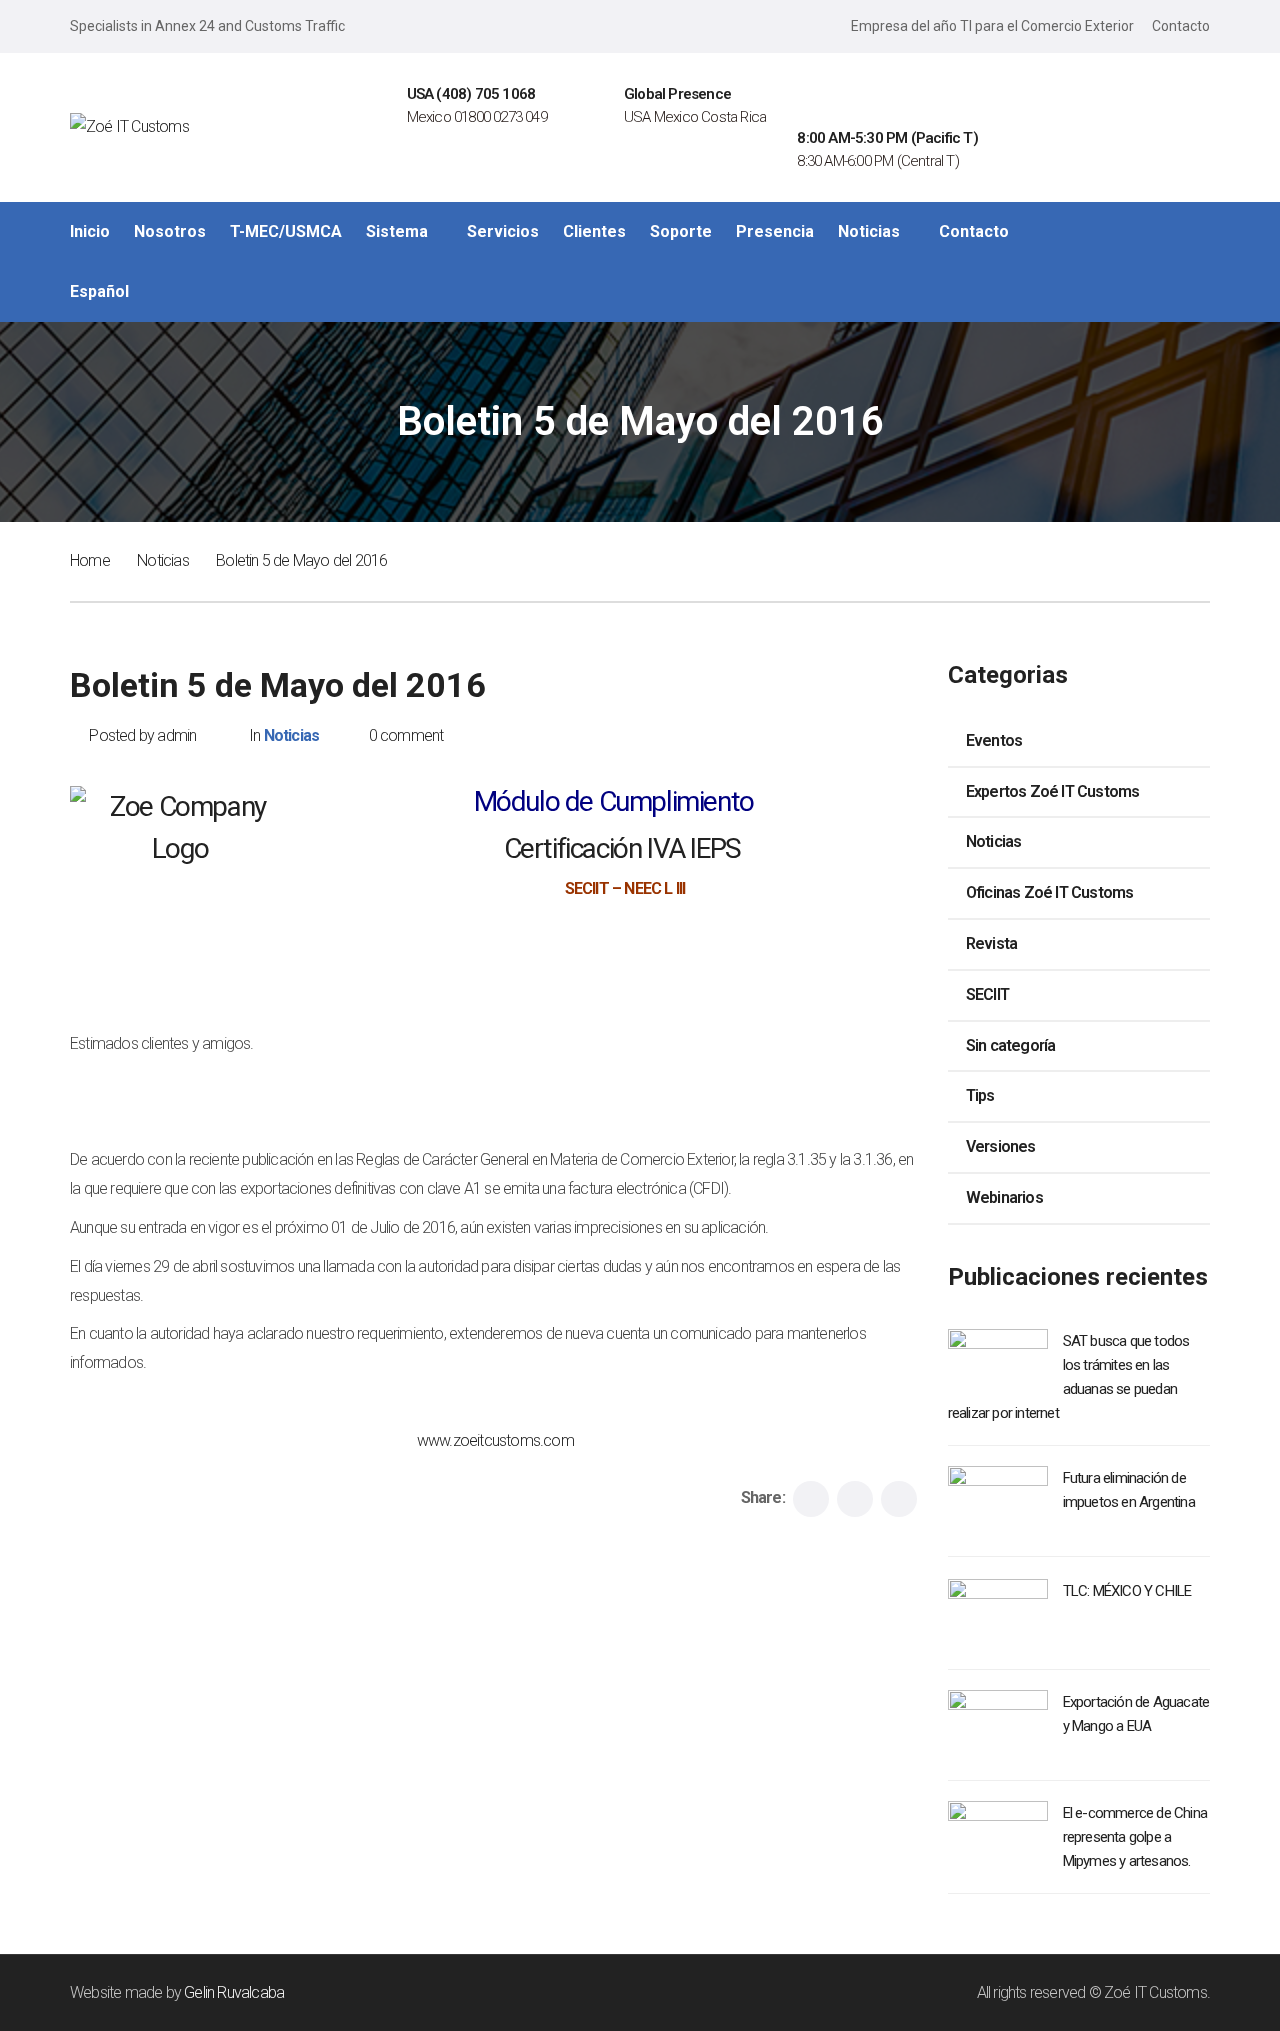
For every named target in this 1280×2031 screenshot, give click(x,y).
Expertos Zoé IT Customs (1053, 791)
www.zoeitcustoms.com (495, 1440)
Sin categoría (1011, 1045)
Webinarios (1004, 1197)
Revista (991, 943)
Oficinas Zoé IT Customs (1050, 892)
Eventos (994, 740)
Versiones (1001, 1146)
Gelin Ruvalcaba (234, 1992)
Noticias (163, 560)
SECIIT (987, 994)
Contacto (1181, 26)
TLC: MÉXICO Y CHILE (1127, 1591)
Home (90, 560)
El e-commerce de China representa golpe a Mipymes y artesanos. (1135, 1837)
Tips (980, 1095)
